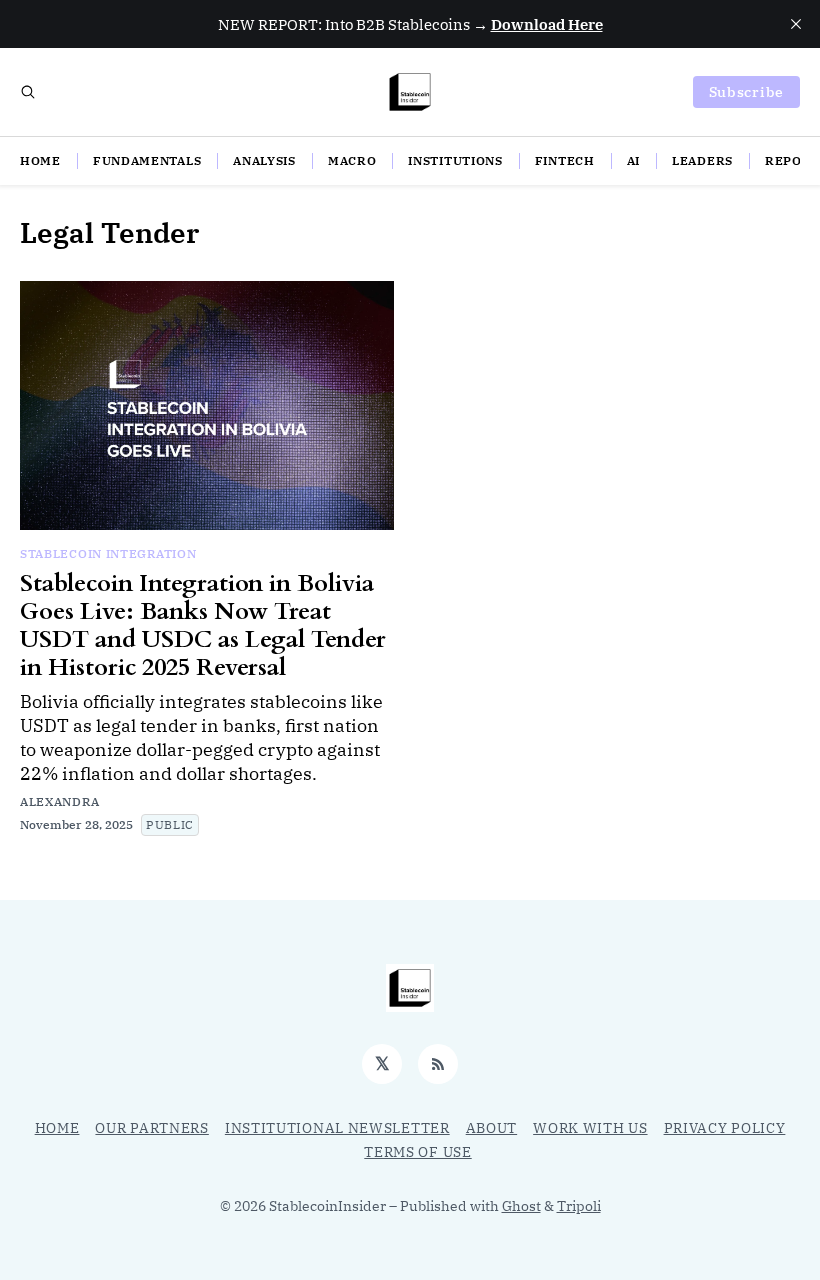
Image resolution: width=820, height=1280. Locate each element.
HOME (40, 160)
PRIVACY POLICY (725, 1128)
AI (633, 160)
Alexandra (59, 801)
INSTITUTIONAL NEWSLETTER (337, 1128)
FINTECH (565, 160)
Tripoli (579, 1206)
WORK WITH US (590, 1128)
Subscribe (746, 92)
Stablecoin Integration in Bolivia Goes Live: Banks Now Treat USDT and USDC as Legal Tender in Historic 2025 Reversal (203, 625)
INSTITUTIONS (455, 160)
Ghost (521, 1206)
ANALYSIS (264, 160)
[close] (796, 24)
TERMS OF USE (417, 1152)
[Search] (28, 92)
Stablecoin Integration (108, 553)
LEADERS (702, 160)
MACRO (352, 160)
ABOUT (492, 1128)
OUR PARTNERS (151, 1128)
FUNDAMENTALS (147, 160)
